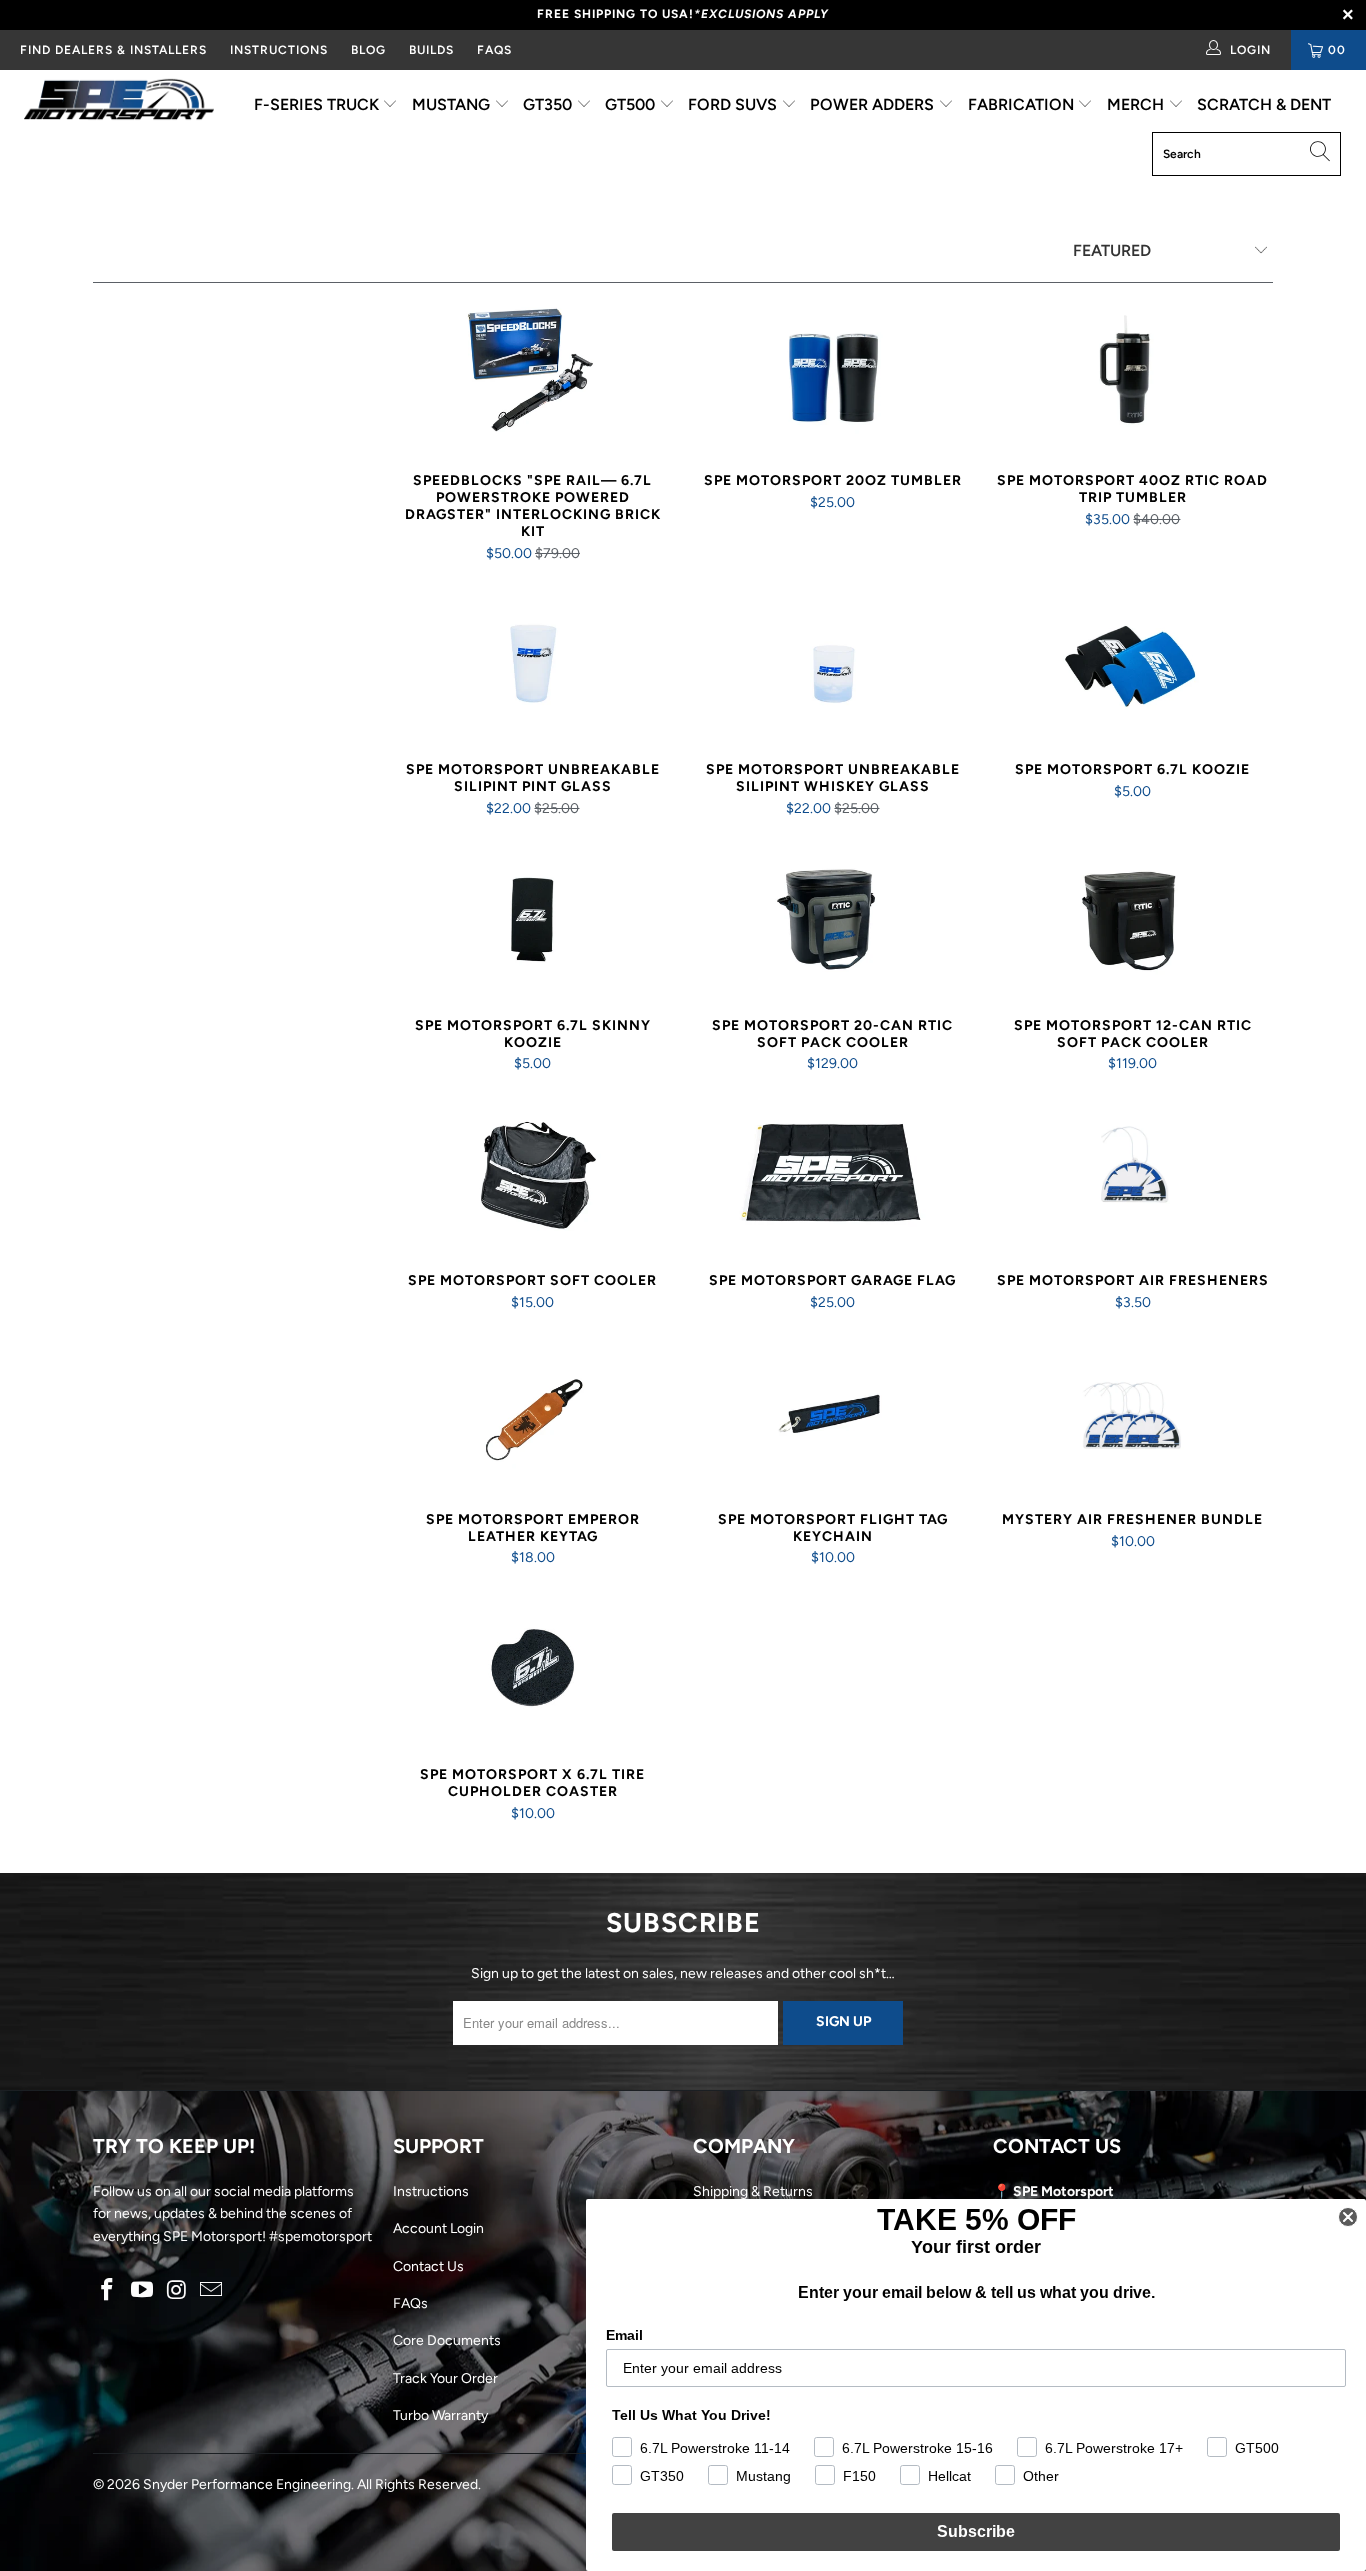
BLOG (368, 50)
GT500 (632, 104)
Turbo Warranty (440, 2415)
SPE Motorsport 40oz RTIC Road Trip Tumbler (1133, 378)
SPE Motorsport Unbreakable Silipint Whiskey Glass (833, 667)
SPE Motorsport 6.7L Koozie (1133, 667)
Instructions (431, 2191)
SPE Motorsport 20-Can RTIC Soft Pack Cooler (833, 923)
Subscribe (976, 2531)
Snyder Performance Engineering (247, 2484)
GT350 (549, 104)
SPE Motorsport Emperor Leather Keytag (533, 1417)
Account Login (438, 2228)
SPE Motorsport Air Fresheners (1133, 1178)
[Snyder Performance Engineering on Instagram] (177, 2291)
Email (624, 2335)
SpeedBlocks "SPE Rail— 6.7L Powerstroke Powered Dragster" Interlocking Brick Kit (533, 378)
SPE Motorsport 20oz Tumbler (833, 378)
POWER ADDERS (874, 104)
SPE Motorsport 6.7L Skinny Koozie (533, 923)
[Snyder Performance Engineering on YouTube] (143, 2291)
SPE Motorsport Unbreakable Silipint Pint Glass (533, 667)
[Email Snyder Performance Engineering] (212, 2291)
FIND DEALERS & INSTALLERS (113, 50)
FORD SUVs (734, 104)
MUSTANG (453, 104)
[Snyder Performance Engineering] (119, 103)
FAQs (494, 50)
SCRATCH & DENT (1264, 104)
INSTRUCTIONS (279, 50)
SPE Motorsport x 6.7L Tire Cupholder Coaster (533, 1672)
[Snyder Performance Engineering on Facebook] (108, 2291)
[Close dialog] (1348, 2217)
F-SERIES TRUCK (318, 104)
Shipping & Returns (753, 2191)
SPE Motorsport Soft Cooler (533, 1178)
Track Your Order (445, 2378)
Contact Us (428, 2266)
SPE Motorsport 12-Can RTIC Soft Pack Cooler (1133, 923)
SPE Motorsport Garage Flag (833, 1178)
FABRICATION (1023, 104)
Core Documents (447, 2340)
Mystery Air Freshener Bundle (1133, 1417)
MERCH (1137, 104)
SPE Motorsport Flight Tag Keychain (833, 1417)
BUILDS (431, 50)
